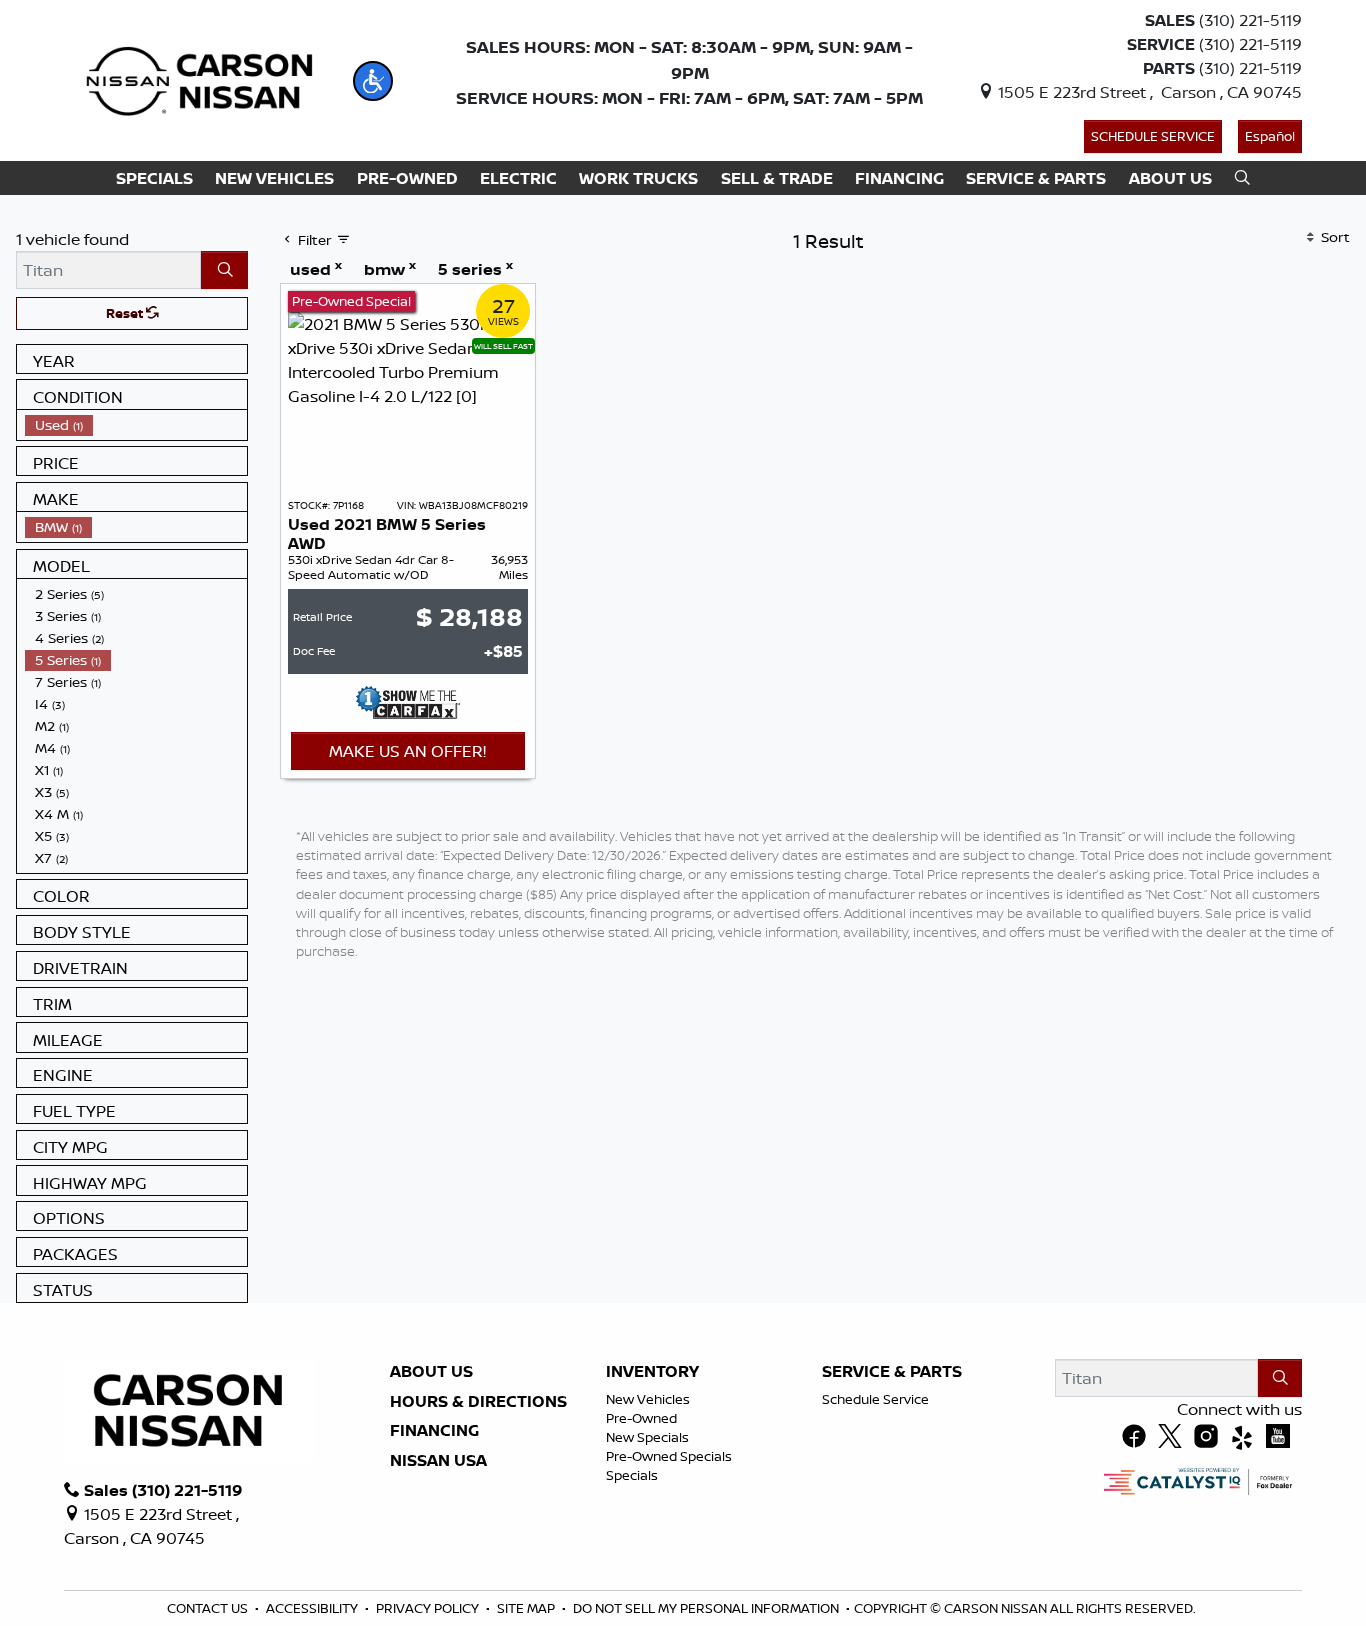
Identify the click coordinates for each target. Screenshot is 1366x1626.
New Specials (647, 1437)
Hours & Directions (478, 1402)
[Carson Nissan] (196, 79)
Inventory (652, 1372)
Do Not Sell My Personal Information (706, 1608)
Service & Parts (892, 1372)
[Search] (224, 270)
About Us (431, 1372)
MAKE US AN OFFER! (407, 751)
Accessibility (312, 1608)
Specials (632, 1475)
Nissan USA (438, 1461)
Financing (434, 1431)
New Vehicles (648, 1399)
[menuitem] (136, 425)
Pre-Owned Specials (669, 1456)
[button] (373, 81)
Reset (126, 313)
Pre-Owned (641, 1418)
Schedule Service (1153, 136)
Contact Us (207, 1608)
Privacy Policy (427, 1608)
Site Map (526, 1608)
